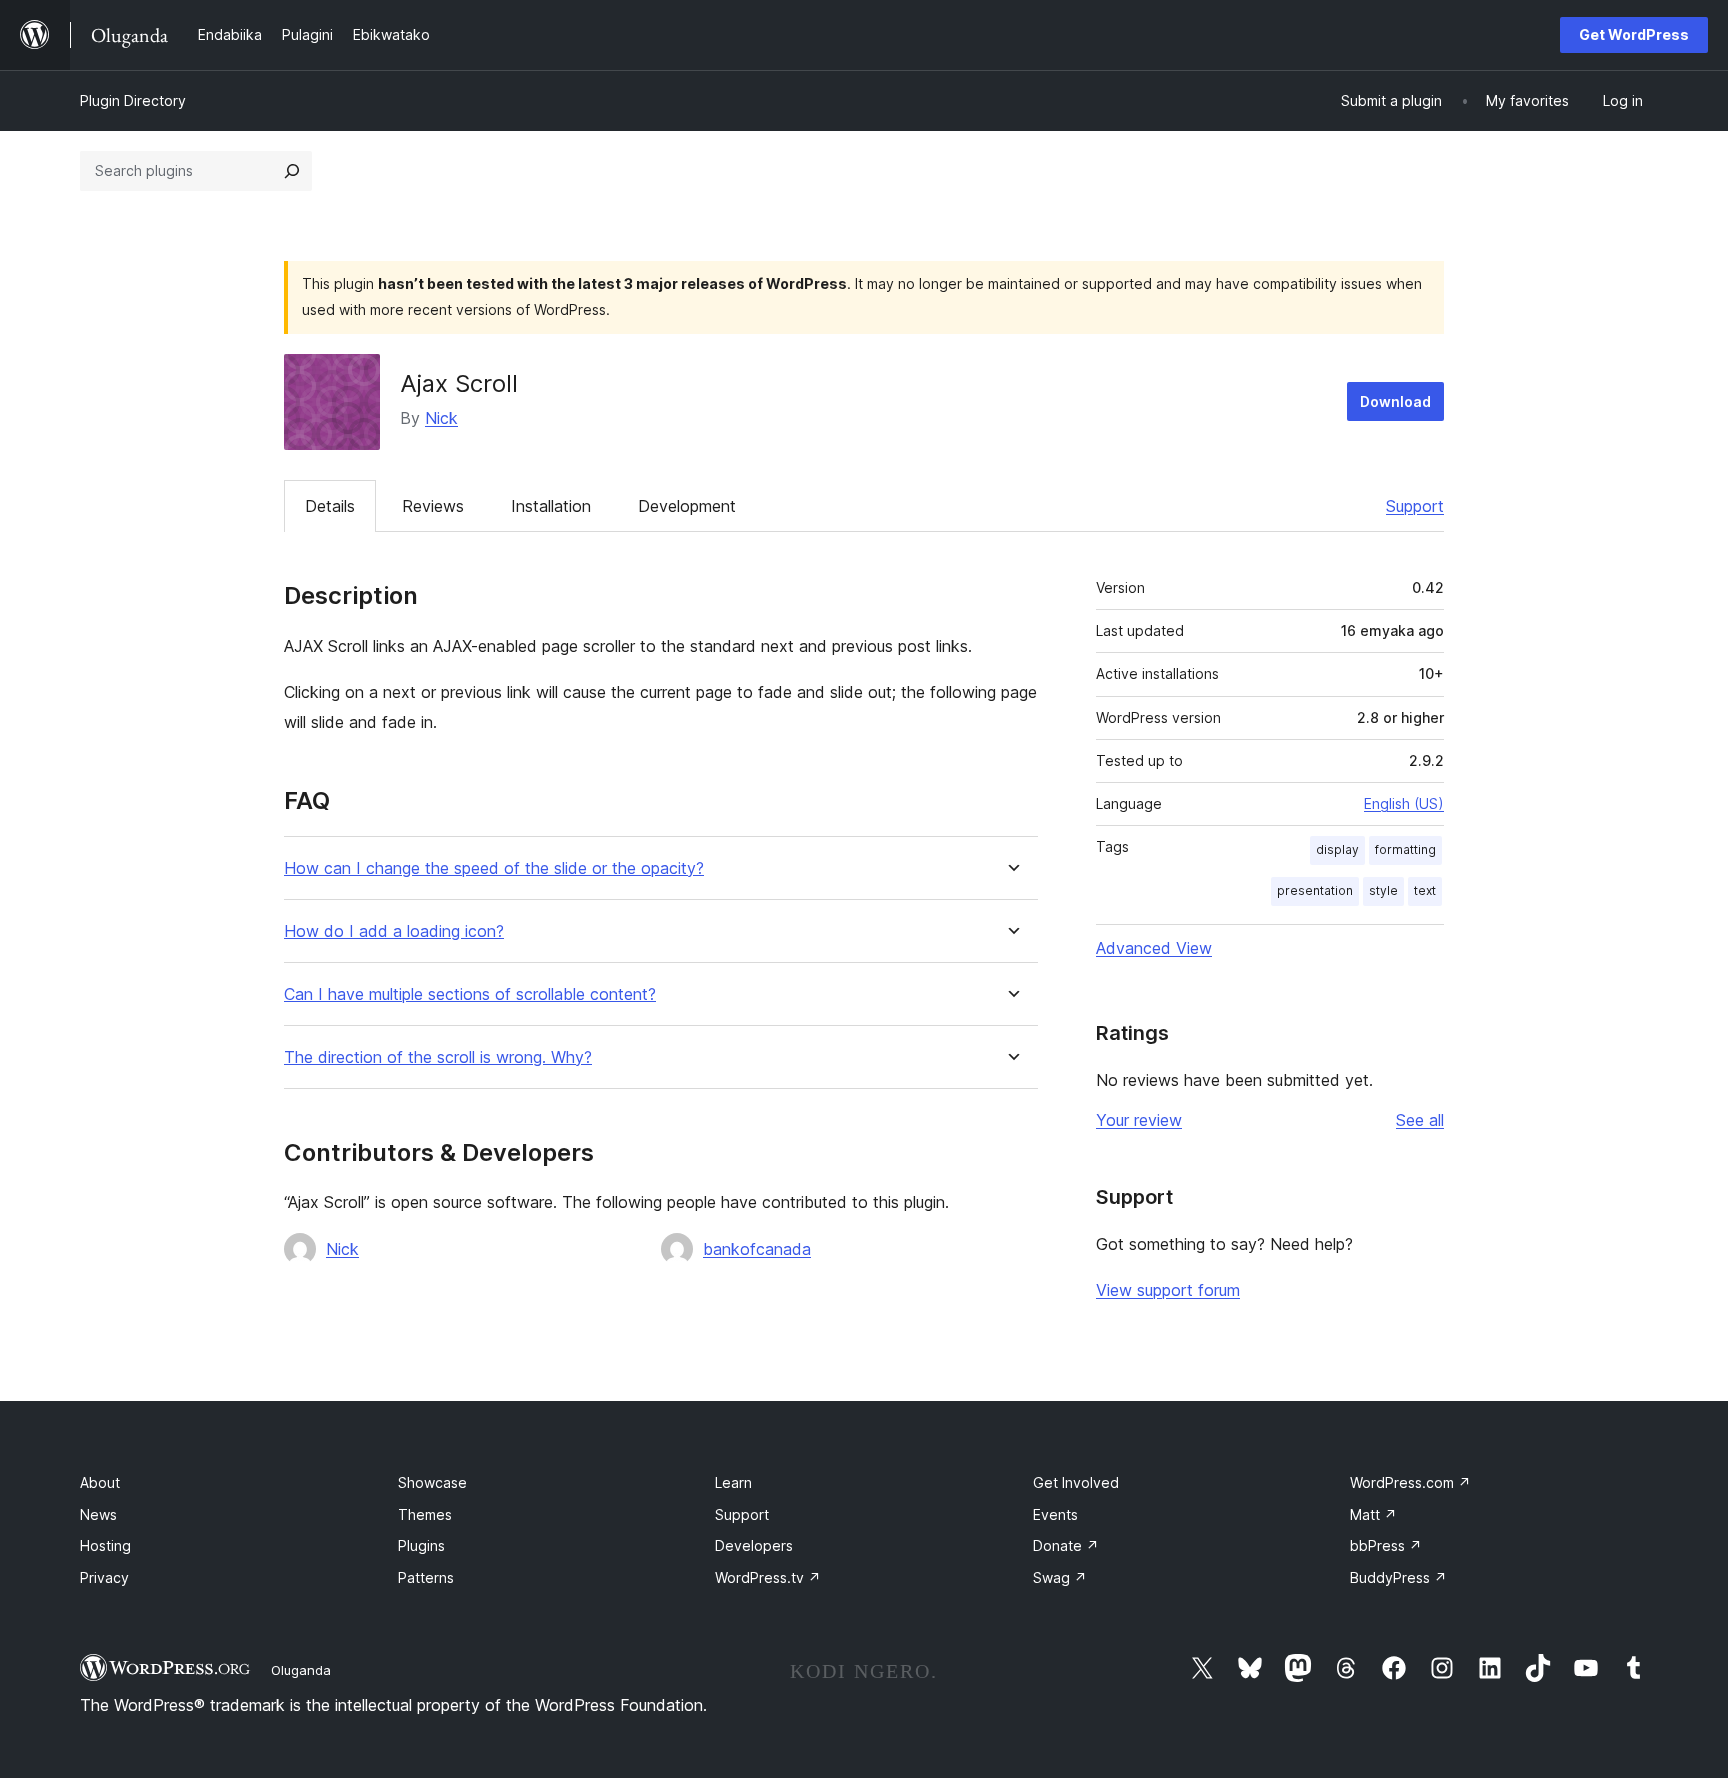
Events (1055, 1514)
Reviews (433, 506)
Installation (551, 506)
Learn (733, 1482)
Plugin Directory (133, 100)
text (1425, 890)
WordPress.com (1410, 1482)
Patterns (426, 1577)
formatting (1405, 849)
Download (1395, 401)
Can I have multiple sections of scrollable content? (470, 994)
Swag (1060, 1577)
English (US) (1404, 803)
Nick (441, 418)
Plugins (421, 1545)
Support (1415, 506)
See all (1420, 1120)
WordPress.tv (768, 1577)
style (1383, 890)
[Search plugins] (292, 171)
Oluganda (301, 1670)
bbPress (1386, 1545)
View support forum (1168, 1290)
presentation (1315, 890)
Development (687, 506)
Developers (754, 1545)
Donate (1066, 1545)
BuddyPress (1398, 1577)
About (100, 1482)
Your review (1139, 1120)
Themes (425, 1514)
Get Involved (1076, 1482)
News (98, 1514)
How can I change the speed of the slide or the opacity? (494, 868)
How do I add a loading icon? (394, 931)
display (1337, 849)
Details (330, 506)
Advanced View (1154, 948)
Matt (1373, 1514)
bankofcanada (757, 1249)
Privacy (104, 1577)
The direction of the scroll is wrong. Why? (438, 1057)
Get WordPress (1634, 34)
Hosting (105, 1545)
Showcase (432, 1482)
